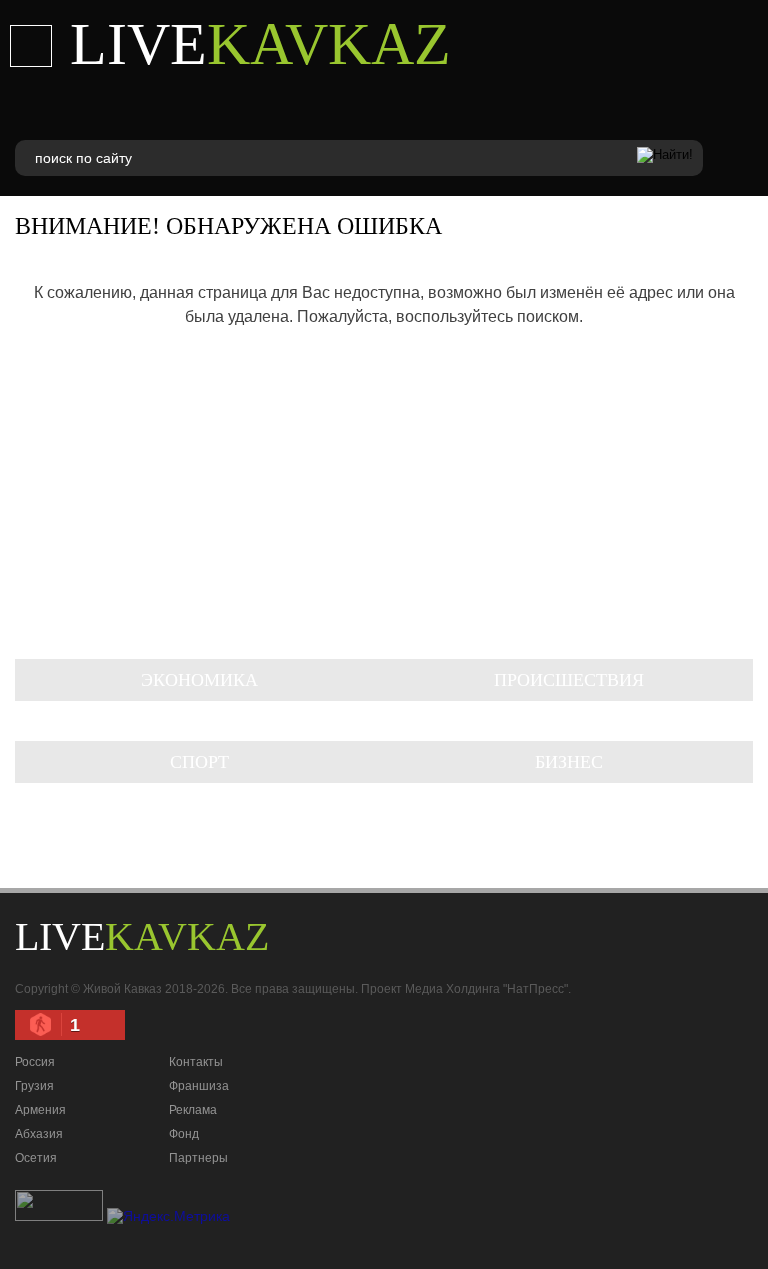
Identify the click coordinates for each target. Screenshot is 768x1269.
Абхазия (39, 1134)
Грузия (34, 1086)
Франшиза (199, 1086)
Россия (35, 1062)
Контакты (196, 1062)
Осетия (36, 1158)
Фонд (184, 1134)
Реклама (193, 1110)
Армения (40, 1110)
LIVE (260, 44)
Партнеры (198, 1158)
